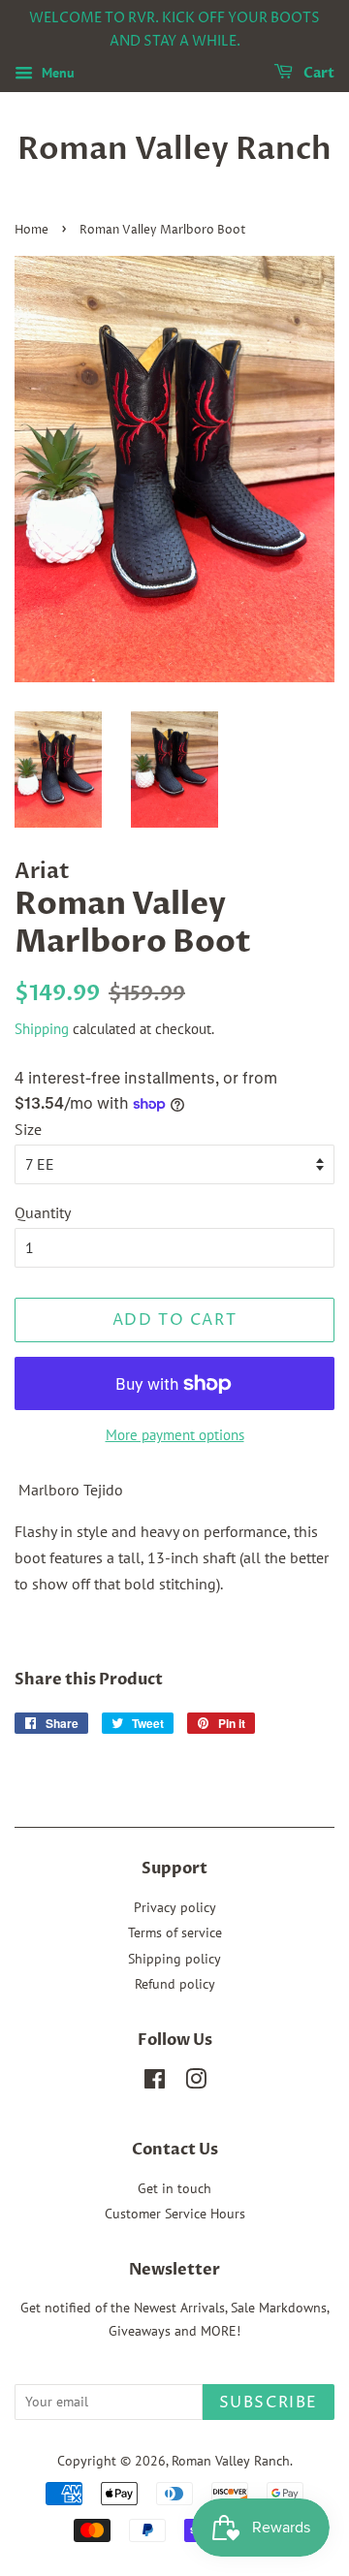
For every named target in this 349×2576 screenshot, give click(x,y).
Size (28, 1129)
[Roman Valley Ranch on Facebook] (155, 2083)
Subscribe (269, 2403)
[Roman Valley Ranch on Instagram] (196, 2083)
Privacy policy (175, 1907)
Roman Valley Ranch (174, 149)
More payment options (175, 1435)
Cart (317, 73)
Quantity (43, 1212)
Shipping (42, 1029)
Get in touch (174, 2188)
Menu (56, 73)
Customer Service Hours (175, 2214)
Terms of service (175, 1932)
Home (32, 230)
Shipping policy (174, 1959)
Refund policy (175, 1984)
